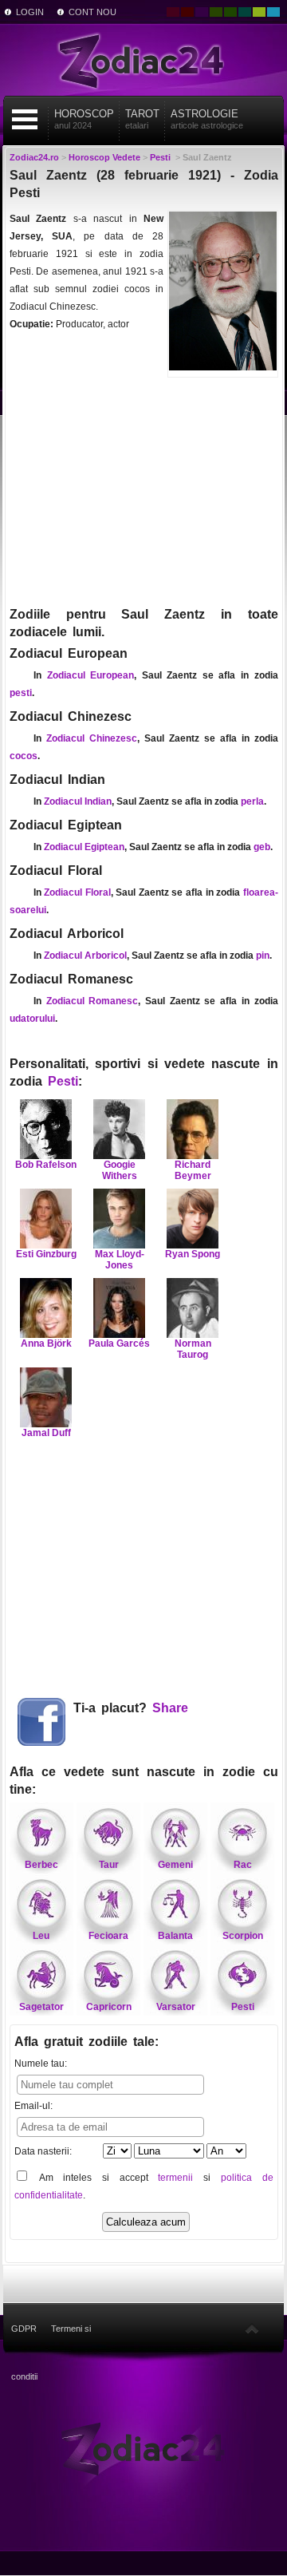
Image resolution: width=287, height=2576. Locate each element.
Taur (109, 1865)
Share (170, 1708)
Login (30, 12)
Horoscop (84, 119)
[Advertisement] (144, 490)
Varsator (176, 2007)
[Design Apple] (259, 12)
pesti (21, 693)
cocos (24, 756)
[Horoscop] (143, 2448)
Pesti (63, 1081)
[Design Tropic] (245, 12)
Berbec (41, 1865)
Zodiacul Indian (78, 801)
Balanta (175, 1936)
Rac (243, 1865)
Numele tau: (41, 2064)
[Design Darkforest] (216, 12)
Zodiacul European (91, 675)
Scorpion (243, 1936)
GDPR (24, 2329)
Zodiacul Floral (77, 892)
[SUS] (252, 2329)
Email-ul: (33, 2106)
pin (263, 956)
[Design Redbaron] (187, 12)
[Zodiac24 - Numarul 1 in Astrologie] (143, 60)
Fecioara (108, 1936)
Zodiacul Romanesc (92, 1001)
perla (252, 801)
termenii (175, 2178)
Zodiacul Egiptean (84, 847)
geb (262, 847)
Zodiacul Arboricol (85, 956)
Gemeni (175, 1865)
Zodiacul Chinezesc (92, 738)
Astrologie (207, 119)
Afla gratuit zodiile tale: (86, 2042)
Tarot (142, 119)
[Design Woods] (230, 12)
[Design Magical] (202, 12)
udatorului (32, 1019)
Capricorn (109, 2007)
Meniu (25, 119)
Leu (41, 1936)
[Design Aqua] (273, 12)
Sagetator (41, 2007)
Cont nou (92, 12)
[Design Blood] (173, 12)
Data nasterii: (43, 2151)
